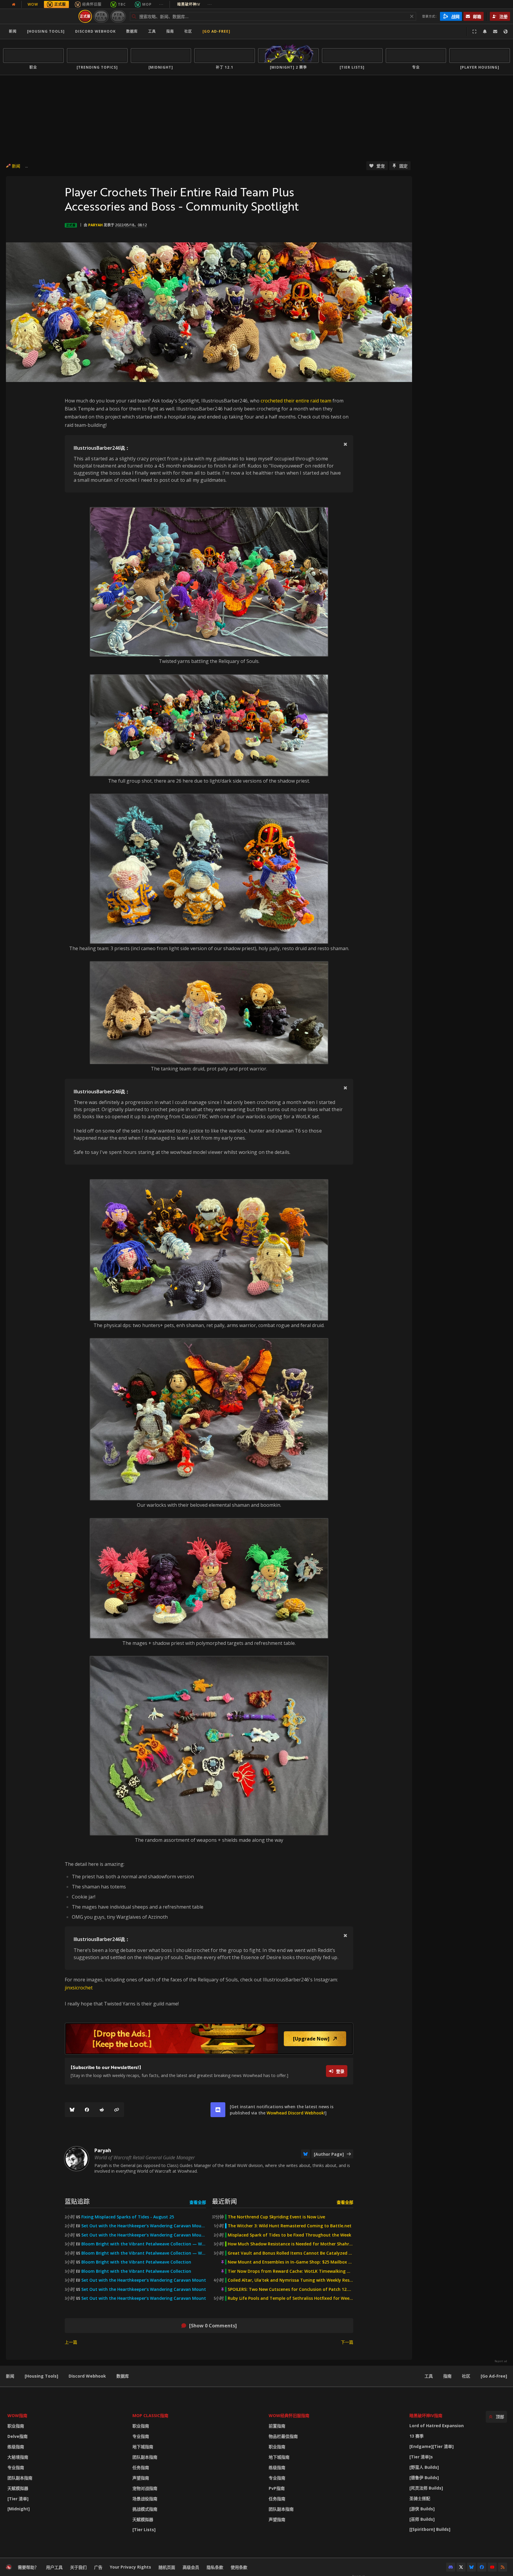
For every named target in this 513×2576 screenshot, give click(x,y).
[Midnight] (19, 2509)
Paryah (95, 225)
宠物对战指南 (145, 2488)
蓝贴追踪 (77, 2201)
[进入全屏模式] (474, 31)
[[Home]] (40, 16)
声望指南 (141, 2478)
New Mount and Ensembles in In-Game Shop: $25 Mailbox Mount (290, 2262)
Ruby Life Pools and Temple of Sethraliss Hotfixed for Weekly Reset (290, 2298)
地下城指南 (143, 2447)
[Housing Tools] (41, 2376)
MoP (147, 4)
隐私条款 (215, 2567)
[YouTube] (492, 2567)
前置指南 (277, 2426)
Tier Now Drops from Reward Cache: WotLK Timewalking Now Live (290, 2271)
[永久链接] (117, 2110)
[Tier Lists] (144, 2530)
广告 (98, 2567)
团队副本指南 (20, 2478)
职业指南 (16, 2426)
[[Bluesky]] (72, 2110)
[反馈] (495, 31)
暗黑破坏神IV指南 (426, 2415)
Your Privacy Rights (130, 2567)
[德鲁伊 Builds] (424, 2478)
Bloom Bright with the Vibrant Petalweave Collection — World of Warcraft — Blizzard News (144, 2244)
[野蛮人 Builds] (424, 2467)
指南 (170, 31)
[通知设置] (485, 31)
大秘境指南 (18, 2457)
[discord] (218, 2110)
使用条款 (239, 2567)
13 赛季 (417, 2436)
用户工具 (54, 2567)
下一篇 (347, 2342)
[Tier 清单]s (421, 2457)
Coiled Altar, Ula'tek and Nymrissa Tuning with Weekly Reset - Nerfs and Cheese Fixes (290, 2280)
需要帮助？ (28, 2567)
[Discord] (451, 2567)
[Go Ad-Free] (216, 31)
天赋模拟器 (18, 2488)
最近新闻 (224, 2201)
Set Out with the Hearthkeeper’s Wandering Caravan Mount (144, 2280)
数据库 (132, 31)
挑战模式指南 (145, 2509)
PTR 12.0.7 (118, 16)
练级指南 (16, 2447)
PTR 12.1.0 (101, 16)
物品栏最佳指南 (283, 2436)
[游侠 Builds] (422, 2509)
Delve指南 (18, 2436)
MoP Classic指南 (150, 2415)
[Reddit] (102, 2110)
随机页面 (167, 2567)
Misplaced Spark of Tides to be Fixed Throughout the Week (289, 2235)
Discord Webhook (95, 31)
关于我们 (78, 2567)
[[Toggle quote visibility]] (345, 444)
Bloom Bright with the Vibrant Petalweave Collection (136, 2262)
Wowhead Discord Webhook (295, 2113)
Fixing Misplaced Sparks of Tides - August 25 (128, 2217)
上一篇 (71, 2342)
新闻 (13, 31)
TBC (122, 4)
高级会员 (191, 2567)
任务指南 (141, 2467)
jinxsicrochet (79, 1988)
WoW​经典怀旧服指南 (289, 2415)
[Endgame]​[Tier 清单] (432, 2446)
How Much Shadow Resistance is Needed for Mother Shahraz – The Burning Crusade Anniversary (290, 2244)
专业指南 (16, 2467)
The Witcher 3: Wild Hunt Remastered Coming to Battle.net (290, 2226)
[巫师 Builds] (422, 2519)
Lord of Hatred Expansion (437, 2426)
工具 (429, 2376)
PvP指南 (277, 2488)
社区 (188, 31)
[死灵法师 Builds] (426, 2488)
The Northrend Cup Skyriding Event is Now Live (276, 2217)
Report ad (501, 2361)
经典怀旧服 (92, 4)
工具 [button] (152, 31)
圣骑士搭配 (420, 2498)
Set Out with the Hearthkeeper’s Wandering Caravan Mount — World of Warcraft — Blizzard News (144, 2226)
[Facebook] (87, 2110)
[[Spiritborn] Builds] (430, 2529)
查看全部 (198, 2202)
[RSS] (503, 2567)
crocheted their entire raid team (296, 401)
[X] (461, 2567)
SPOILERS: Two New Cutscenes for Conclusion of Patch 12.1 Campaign (290, 2289)
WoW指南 (17, 2415)
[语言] (506, 31)
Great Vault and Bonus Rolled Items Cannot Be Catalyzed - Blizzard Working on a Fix (290, 2253)
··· (161, 4)
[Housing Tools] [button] (46, 31)
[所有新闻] (14, 4)
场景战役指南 (145, 2499)
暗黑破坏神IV (195, 4)
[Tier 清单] (18, 2499)
